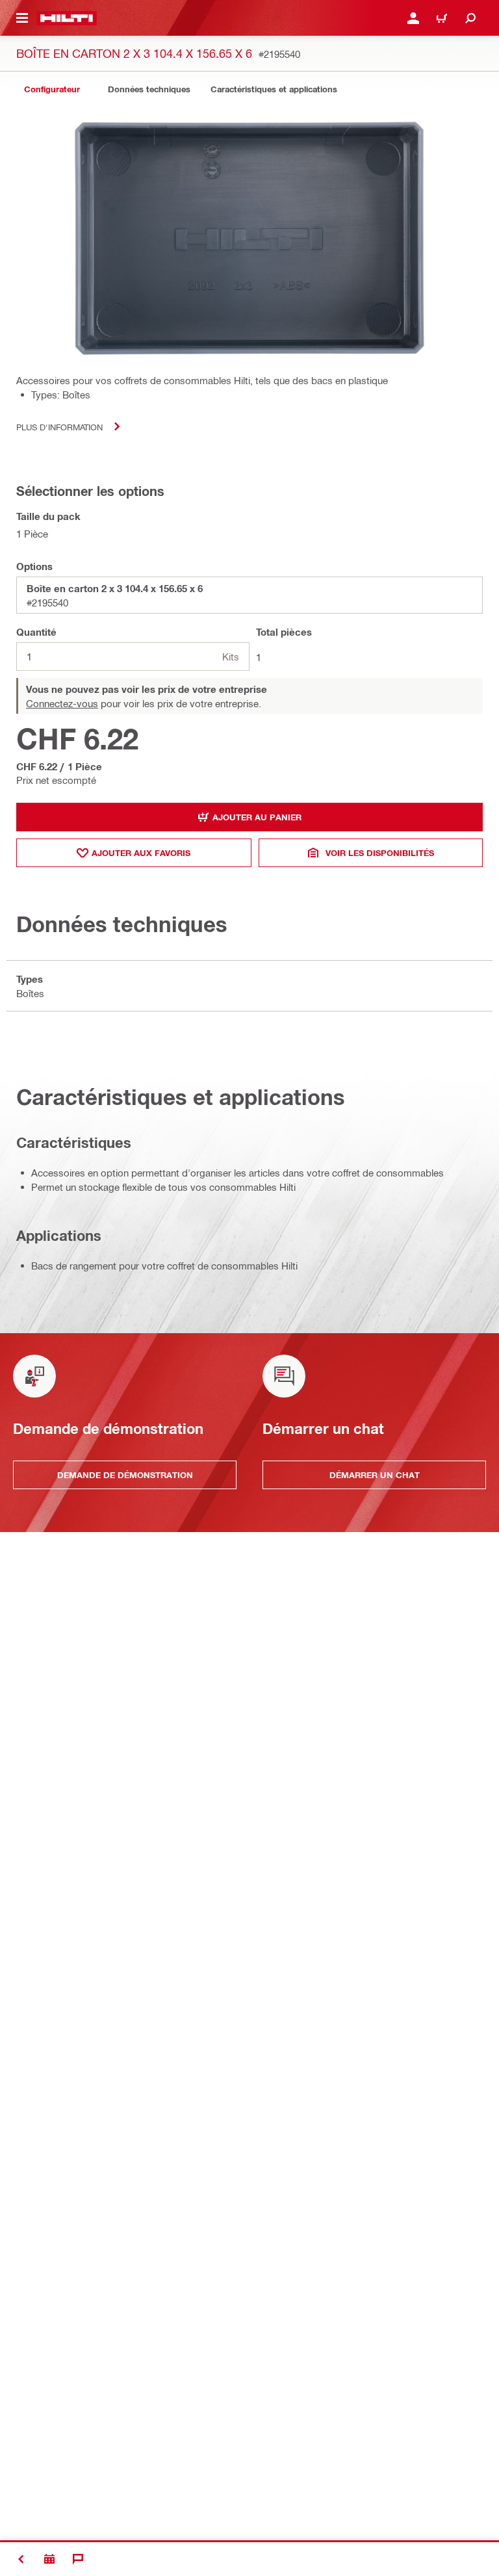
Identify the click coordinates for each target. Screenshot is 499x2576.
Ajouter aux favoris (141, 853)
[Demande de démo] (49, 2559)
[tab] (52, 89)
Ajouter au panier (257, 817)
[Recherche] (470, 18)
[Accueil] (67, 18)
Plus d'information (59, 427)
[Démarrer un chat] (78, 2559)
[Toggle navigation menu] (22, 18)
